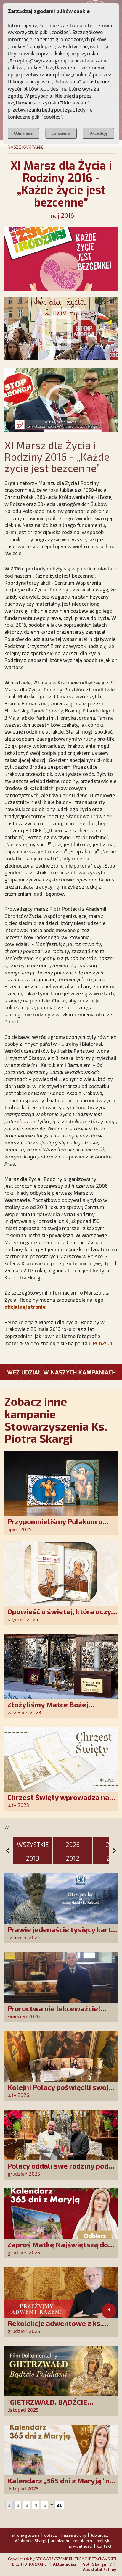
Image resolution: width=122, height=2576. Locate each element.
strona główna (26, 2535)
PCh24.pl (103, 1343)
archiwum (60, 2541)
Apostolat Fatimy (99, 2569)
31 (59, 2505)
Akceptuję (99, 133)
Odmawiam (24, 133)
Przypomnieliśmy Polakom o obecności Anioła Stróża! (55, 1525)
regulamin (83, 2541)
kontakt (104, 2546)
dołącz (50, 2535)
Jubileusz (99, 2535)
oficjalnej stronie (25, 1307)
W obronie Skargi (30, 2541)
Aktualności (65, 2564)
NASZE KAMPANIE (25, 147)
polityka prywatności (90, 2543)
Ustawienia (61, 133)
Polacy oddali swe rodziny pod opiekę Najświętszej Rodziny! (58, 2170)
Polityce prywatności (87, 46)
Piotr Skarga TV (97, 2564)
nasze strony (74, 2535)
